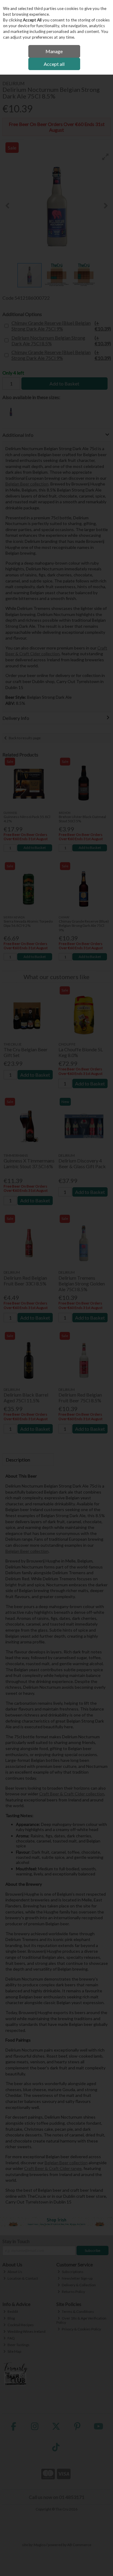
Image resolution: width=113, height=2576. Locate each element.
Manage (54, 51)
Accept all (54, 64)
